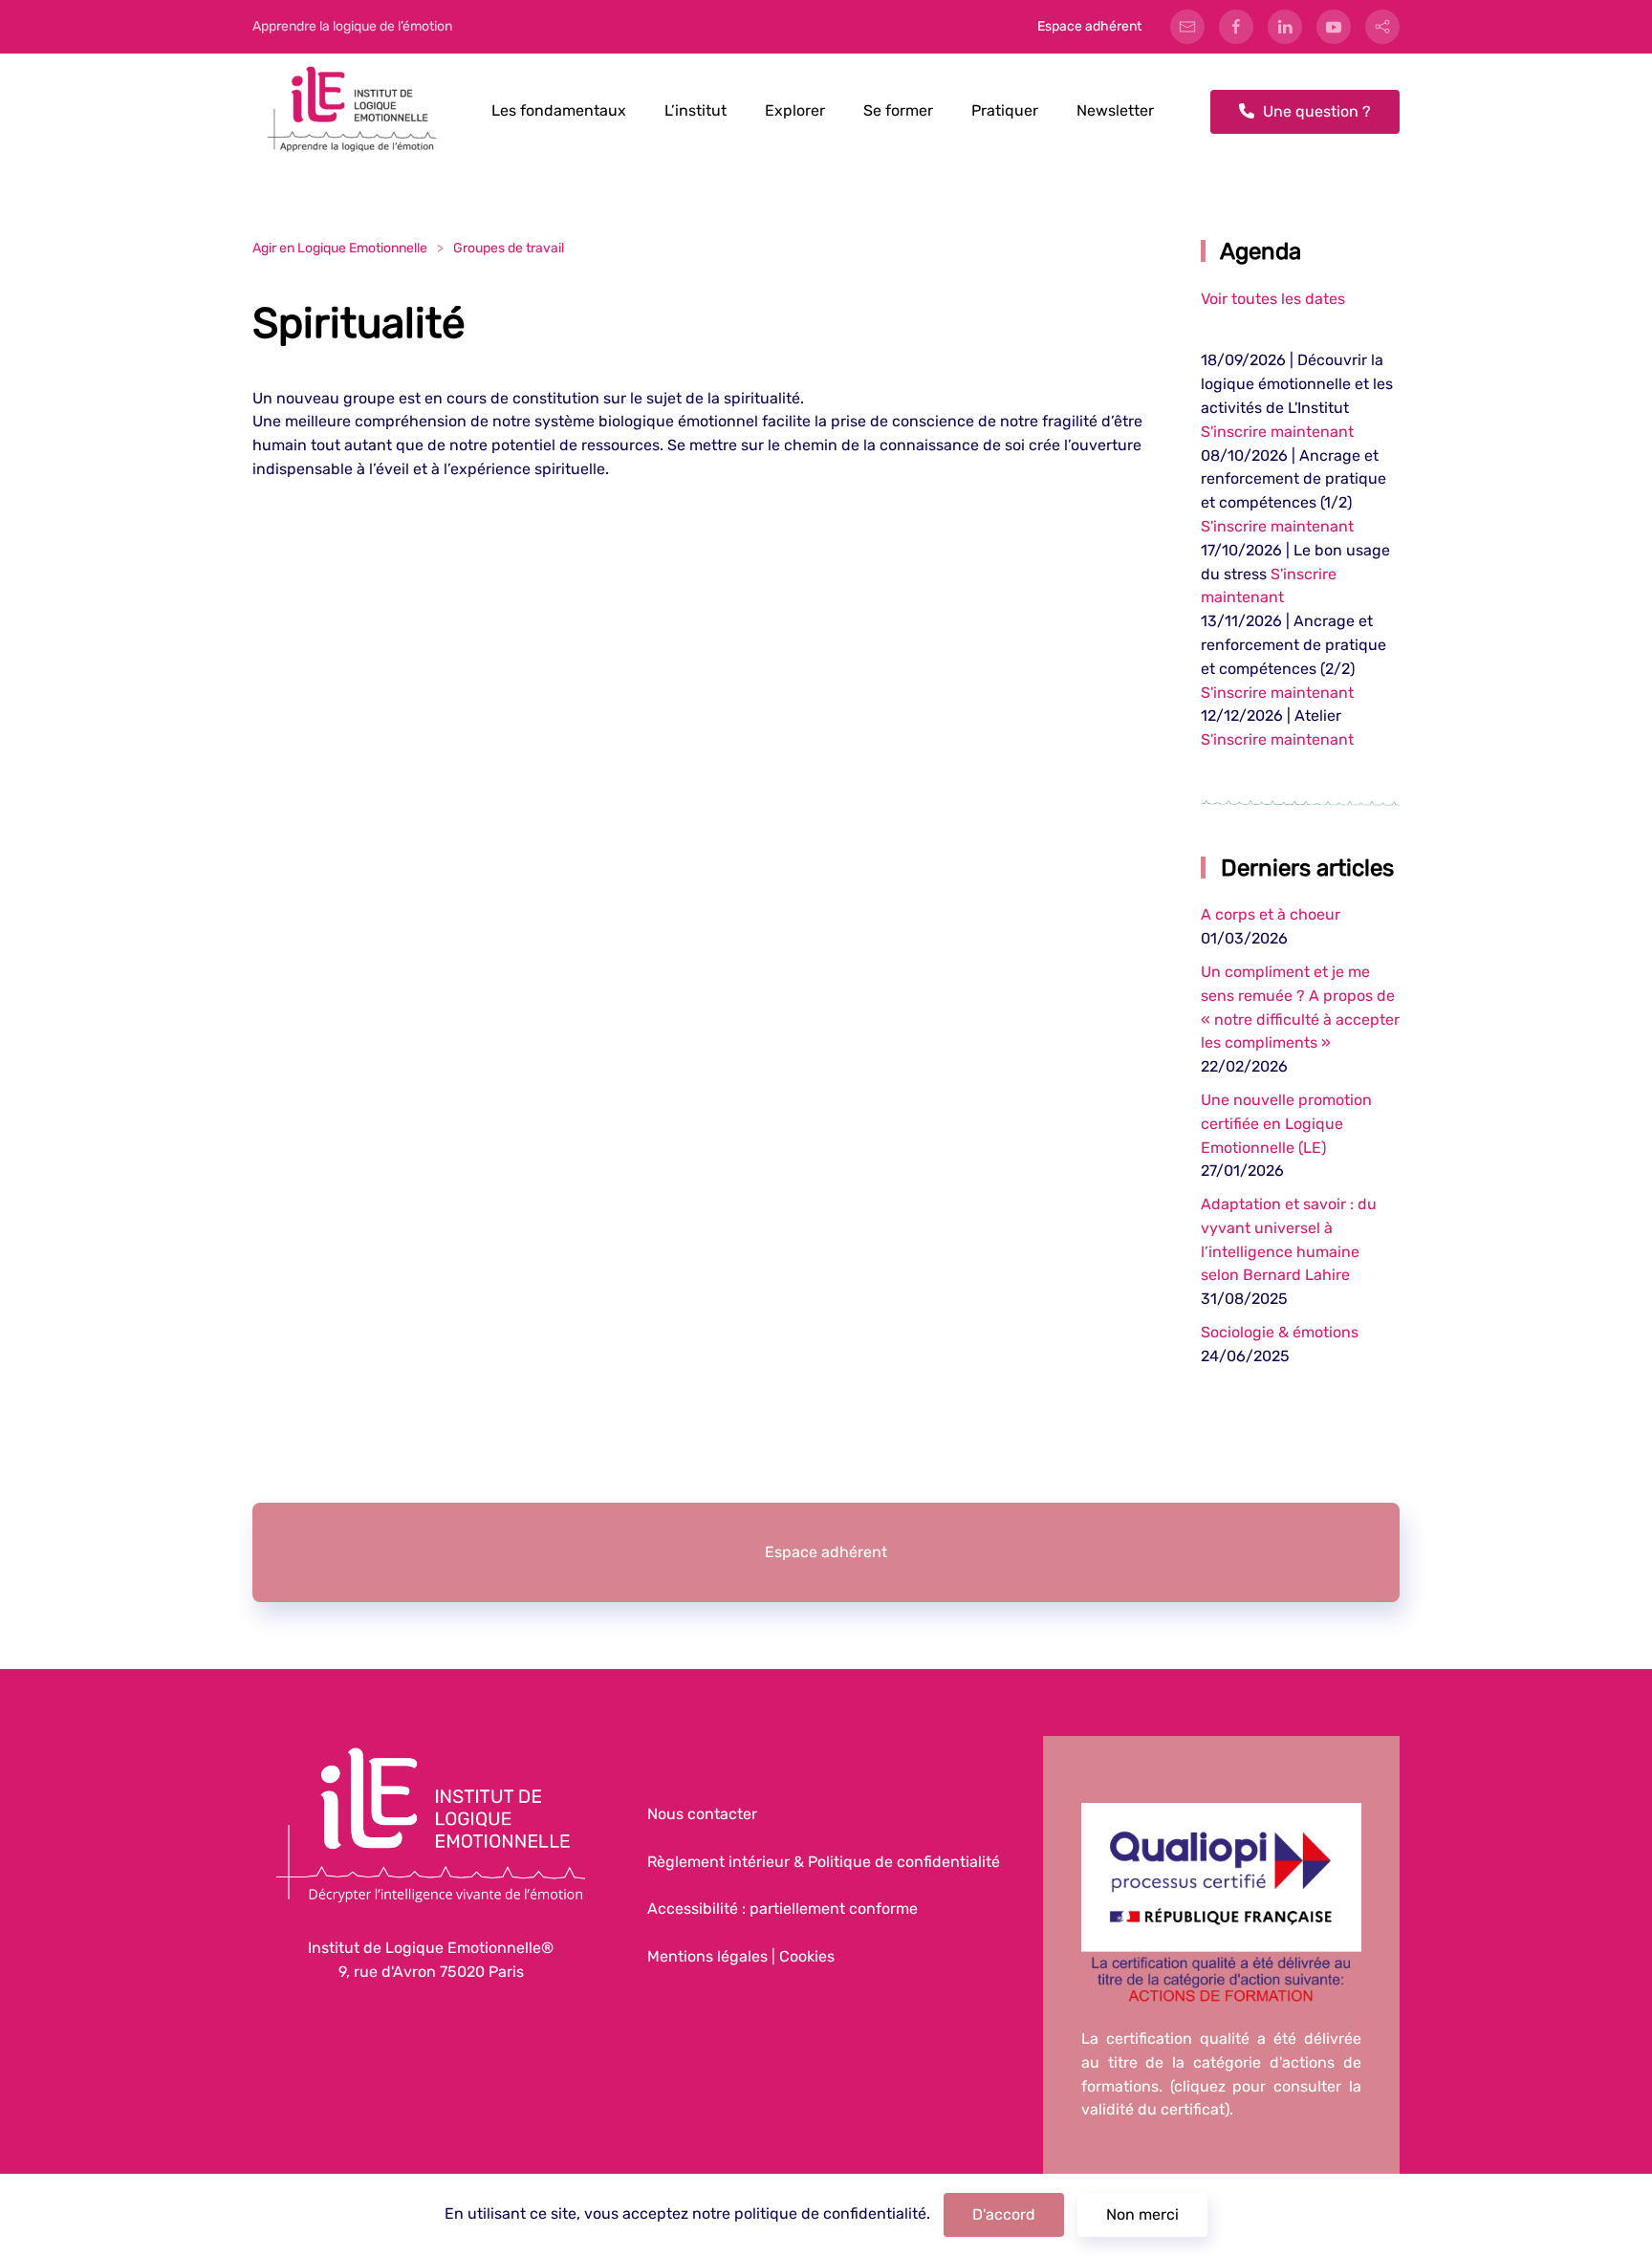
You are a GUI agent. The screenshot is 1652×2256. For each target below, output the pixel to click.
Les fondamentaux (559, 110)
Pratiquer (1005, 110)
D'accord (1004, 2214)
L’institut (696, 110)
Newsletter (1115, 110)
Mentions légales (707, 1956)
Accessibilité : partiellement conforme (783, 1909)
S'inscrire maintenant (1277, 432)
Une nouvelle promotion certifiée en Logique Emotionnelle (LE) (1286, 1124)
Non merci (1142, 2214)
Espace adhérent (1089, 26)
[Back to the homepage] (353, 111)
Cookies (807, 1956)
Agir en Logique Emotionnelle (340, 248)
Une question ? (1315, 111)
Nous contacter (702, 1814)
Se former (898, 110)
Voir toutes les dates (1273, 299)
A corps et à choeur (1271, 914)
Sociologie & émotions (1280, 1332)
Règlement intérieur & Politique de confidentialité (824, 1862)
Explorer (795, 110)
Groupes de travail (509, 248)
